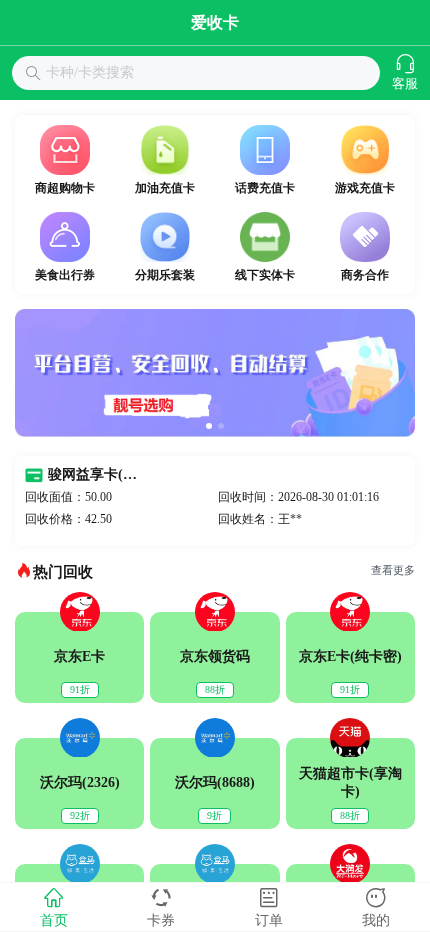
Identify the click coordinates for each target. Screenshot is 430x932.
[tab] (54, 907)
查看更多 (393, 570)
